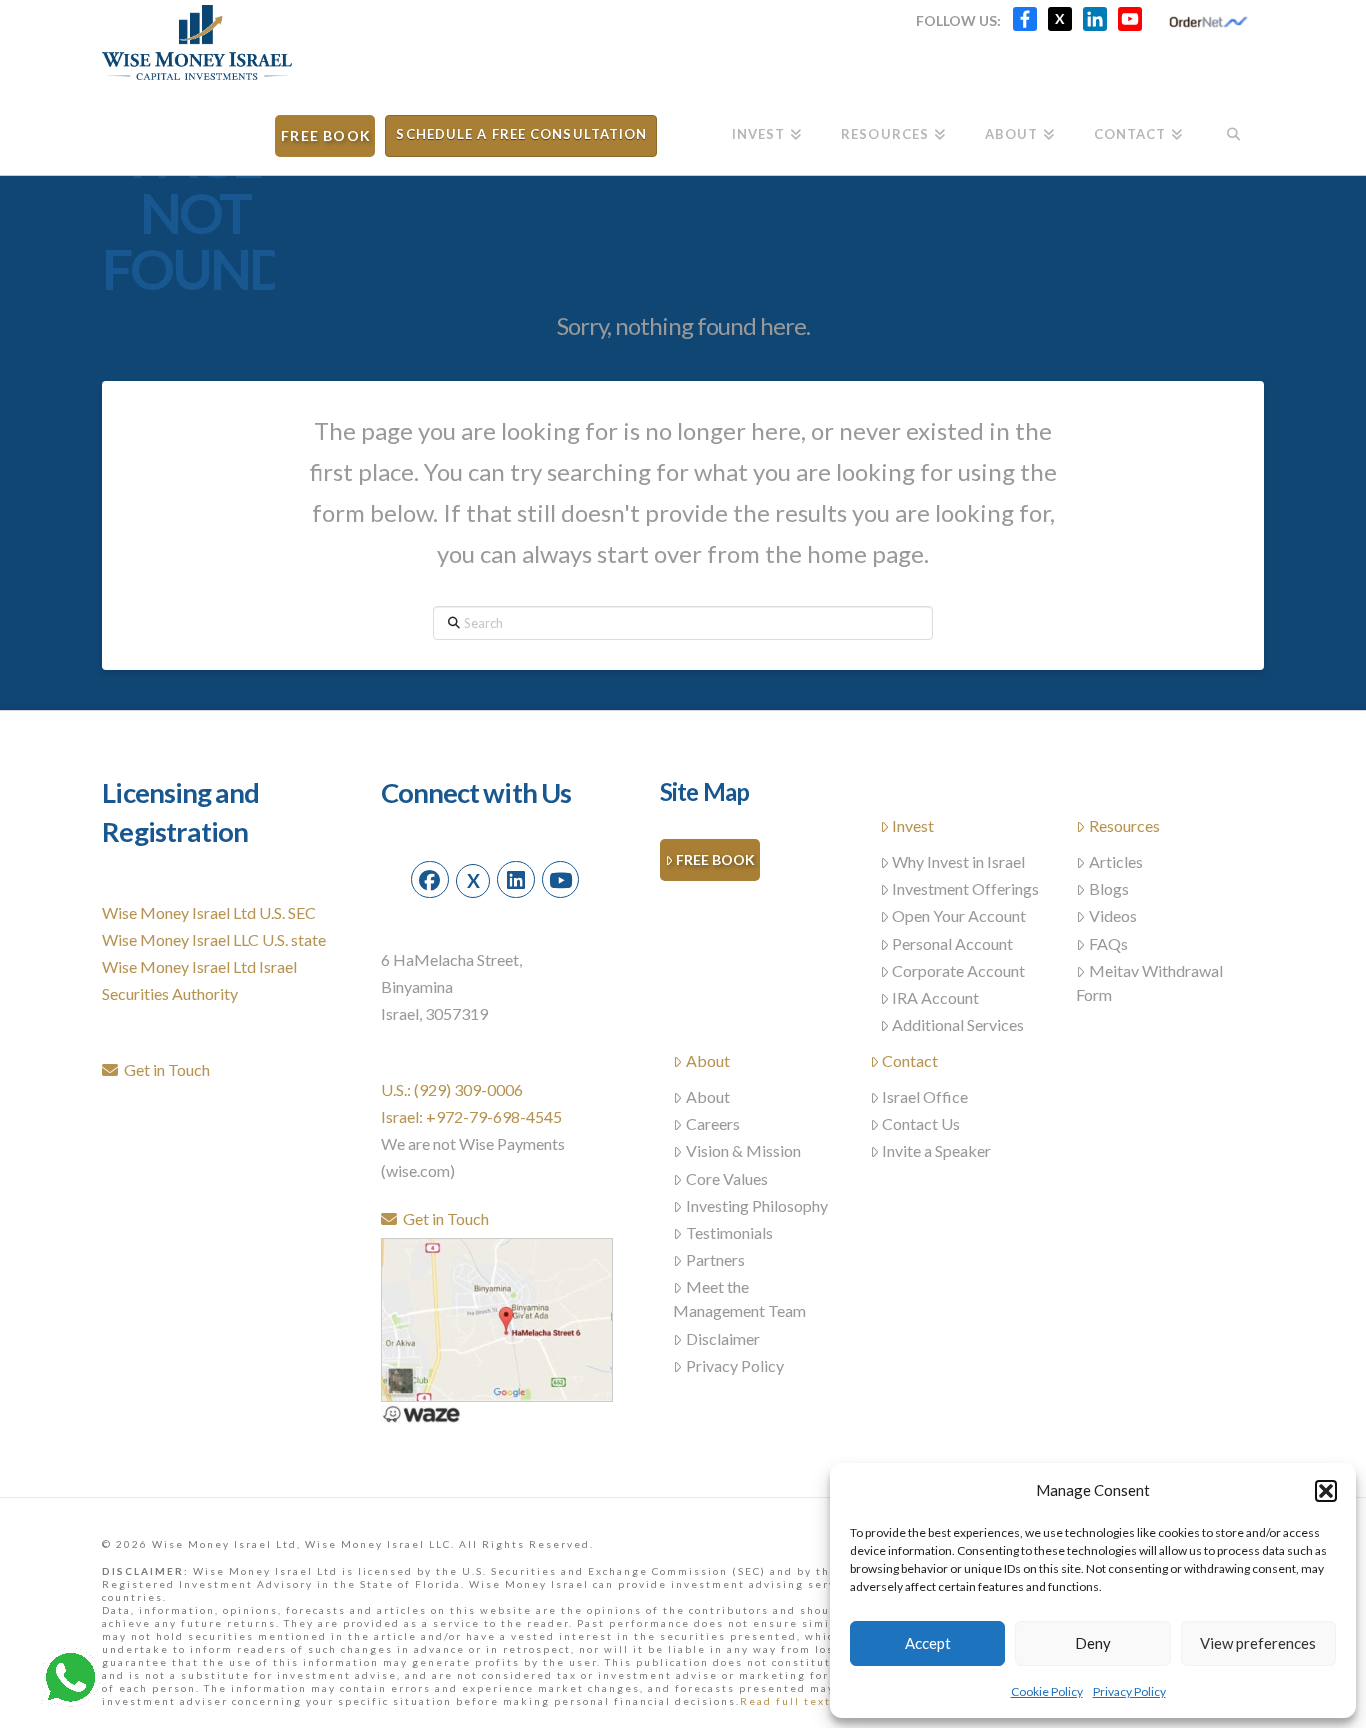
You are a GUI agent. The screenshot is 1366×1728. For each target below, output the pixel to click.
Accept (928, 1643)
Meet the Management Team (739, 1298)
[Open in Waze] (421, 1412)
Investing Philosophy (757, 1205)
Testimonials (729, 1232)
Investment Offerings (965, 888)
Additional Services (958, 1024)
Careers (713, 1123)
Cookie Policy (1047, 1691)
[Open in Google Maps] (497, 1317)
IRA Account (935, 997)
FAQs (1108, 943)
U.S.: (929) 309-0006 (452, 1089)
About (708, 1060)
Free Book (715, 859)
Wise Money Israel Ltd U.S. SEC (209, 912)
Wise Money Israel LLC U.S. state (214, 939)
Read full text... (791, 1701)
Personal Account (952, 943)
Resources (1124, 825)
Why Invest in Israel (958, 861)
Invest (913, 825)
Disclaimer (723, 1338)
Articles (1116, 861)
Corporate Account (958, 970)
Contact (910, 1060)
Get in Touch (164, 1069)
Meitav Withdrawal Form (1149, 982)
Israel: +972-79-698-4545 (471, 1116)
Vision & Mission (743, 1150)
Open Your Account (959, 915)
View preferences (1258, 1643)
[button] (1326, 1491)
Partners (715, 1259)
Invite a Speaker (936, 1150)
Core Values (727, 1178)
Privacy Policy (1129, 1691)
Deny (1093, 1643)
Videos (1113, 915)
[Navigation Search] (1232, 127)
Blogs (1109, 888)
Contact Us (921, 1123)
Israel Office (925, 1096)
